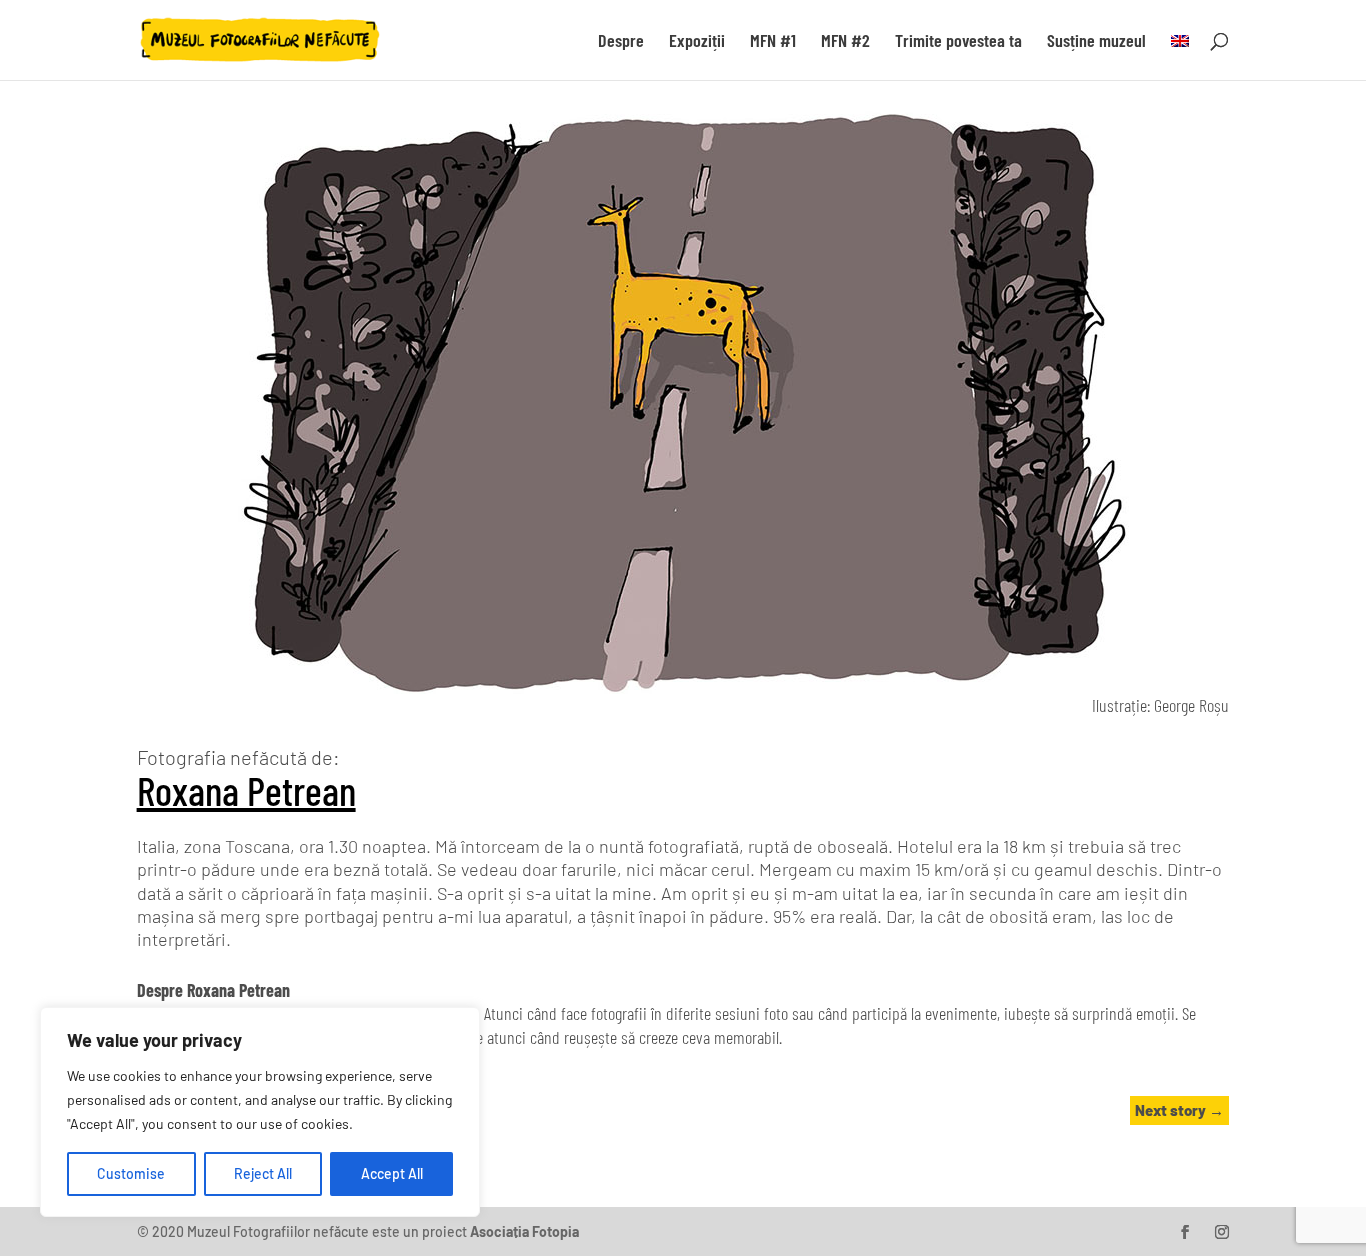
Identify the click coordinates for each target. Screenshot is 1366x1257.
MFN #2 (845, 42)
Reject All (263, 1173)
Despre (621, 42)
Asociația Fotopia (524, 1231)
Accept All (392, 1173)
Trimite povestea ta (958, 42)
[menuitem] (1180, 56)
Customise (131, 1173)
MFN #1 (773, 42)
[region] (260, 1112)
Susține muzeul (1096, 42)
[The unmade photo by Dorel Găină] (683, 687)
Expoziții (697, 42)
